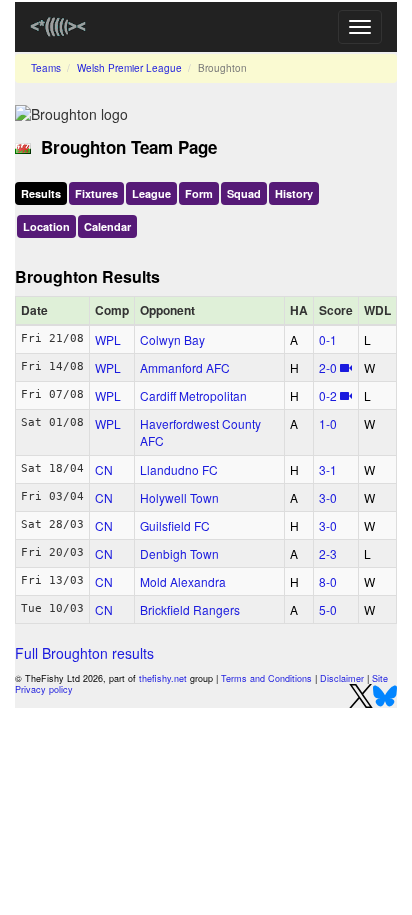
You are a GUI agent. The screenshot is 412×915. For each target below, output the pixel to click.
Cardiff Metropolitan (193, 395)
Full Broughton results (84, 653)
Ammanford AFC (185, 367)
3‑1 (328, 469)
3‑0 (328, 497)
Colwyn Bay (172, 339)
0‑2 (328, 395)
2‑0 (328, 367)
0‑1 (328, 339)
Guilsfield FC (175, 525)
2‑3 (328, 553)
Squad (244, 193)
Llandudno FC (179, 469)
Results (41, 193)
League (151, 193)
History (294, 193)
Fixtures (96, 193)
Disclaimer (342, 678)
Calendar (107, 226)
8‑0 (328, 581)
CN (104, 469)
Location (46, 226)
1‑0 (328, 423)
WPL (108, 339)
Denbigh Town (179, 553)
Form (199, 193)
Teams (46, 68)
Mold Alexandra (183, 581)
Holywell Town (179, 497)
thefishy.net (163, 678)
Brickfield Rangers (190, 609)
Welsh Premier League (129, 68)
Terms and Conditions (266, 678)
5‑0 (328, 609)
